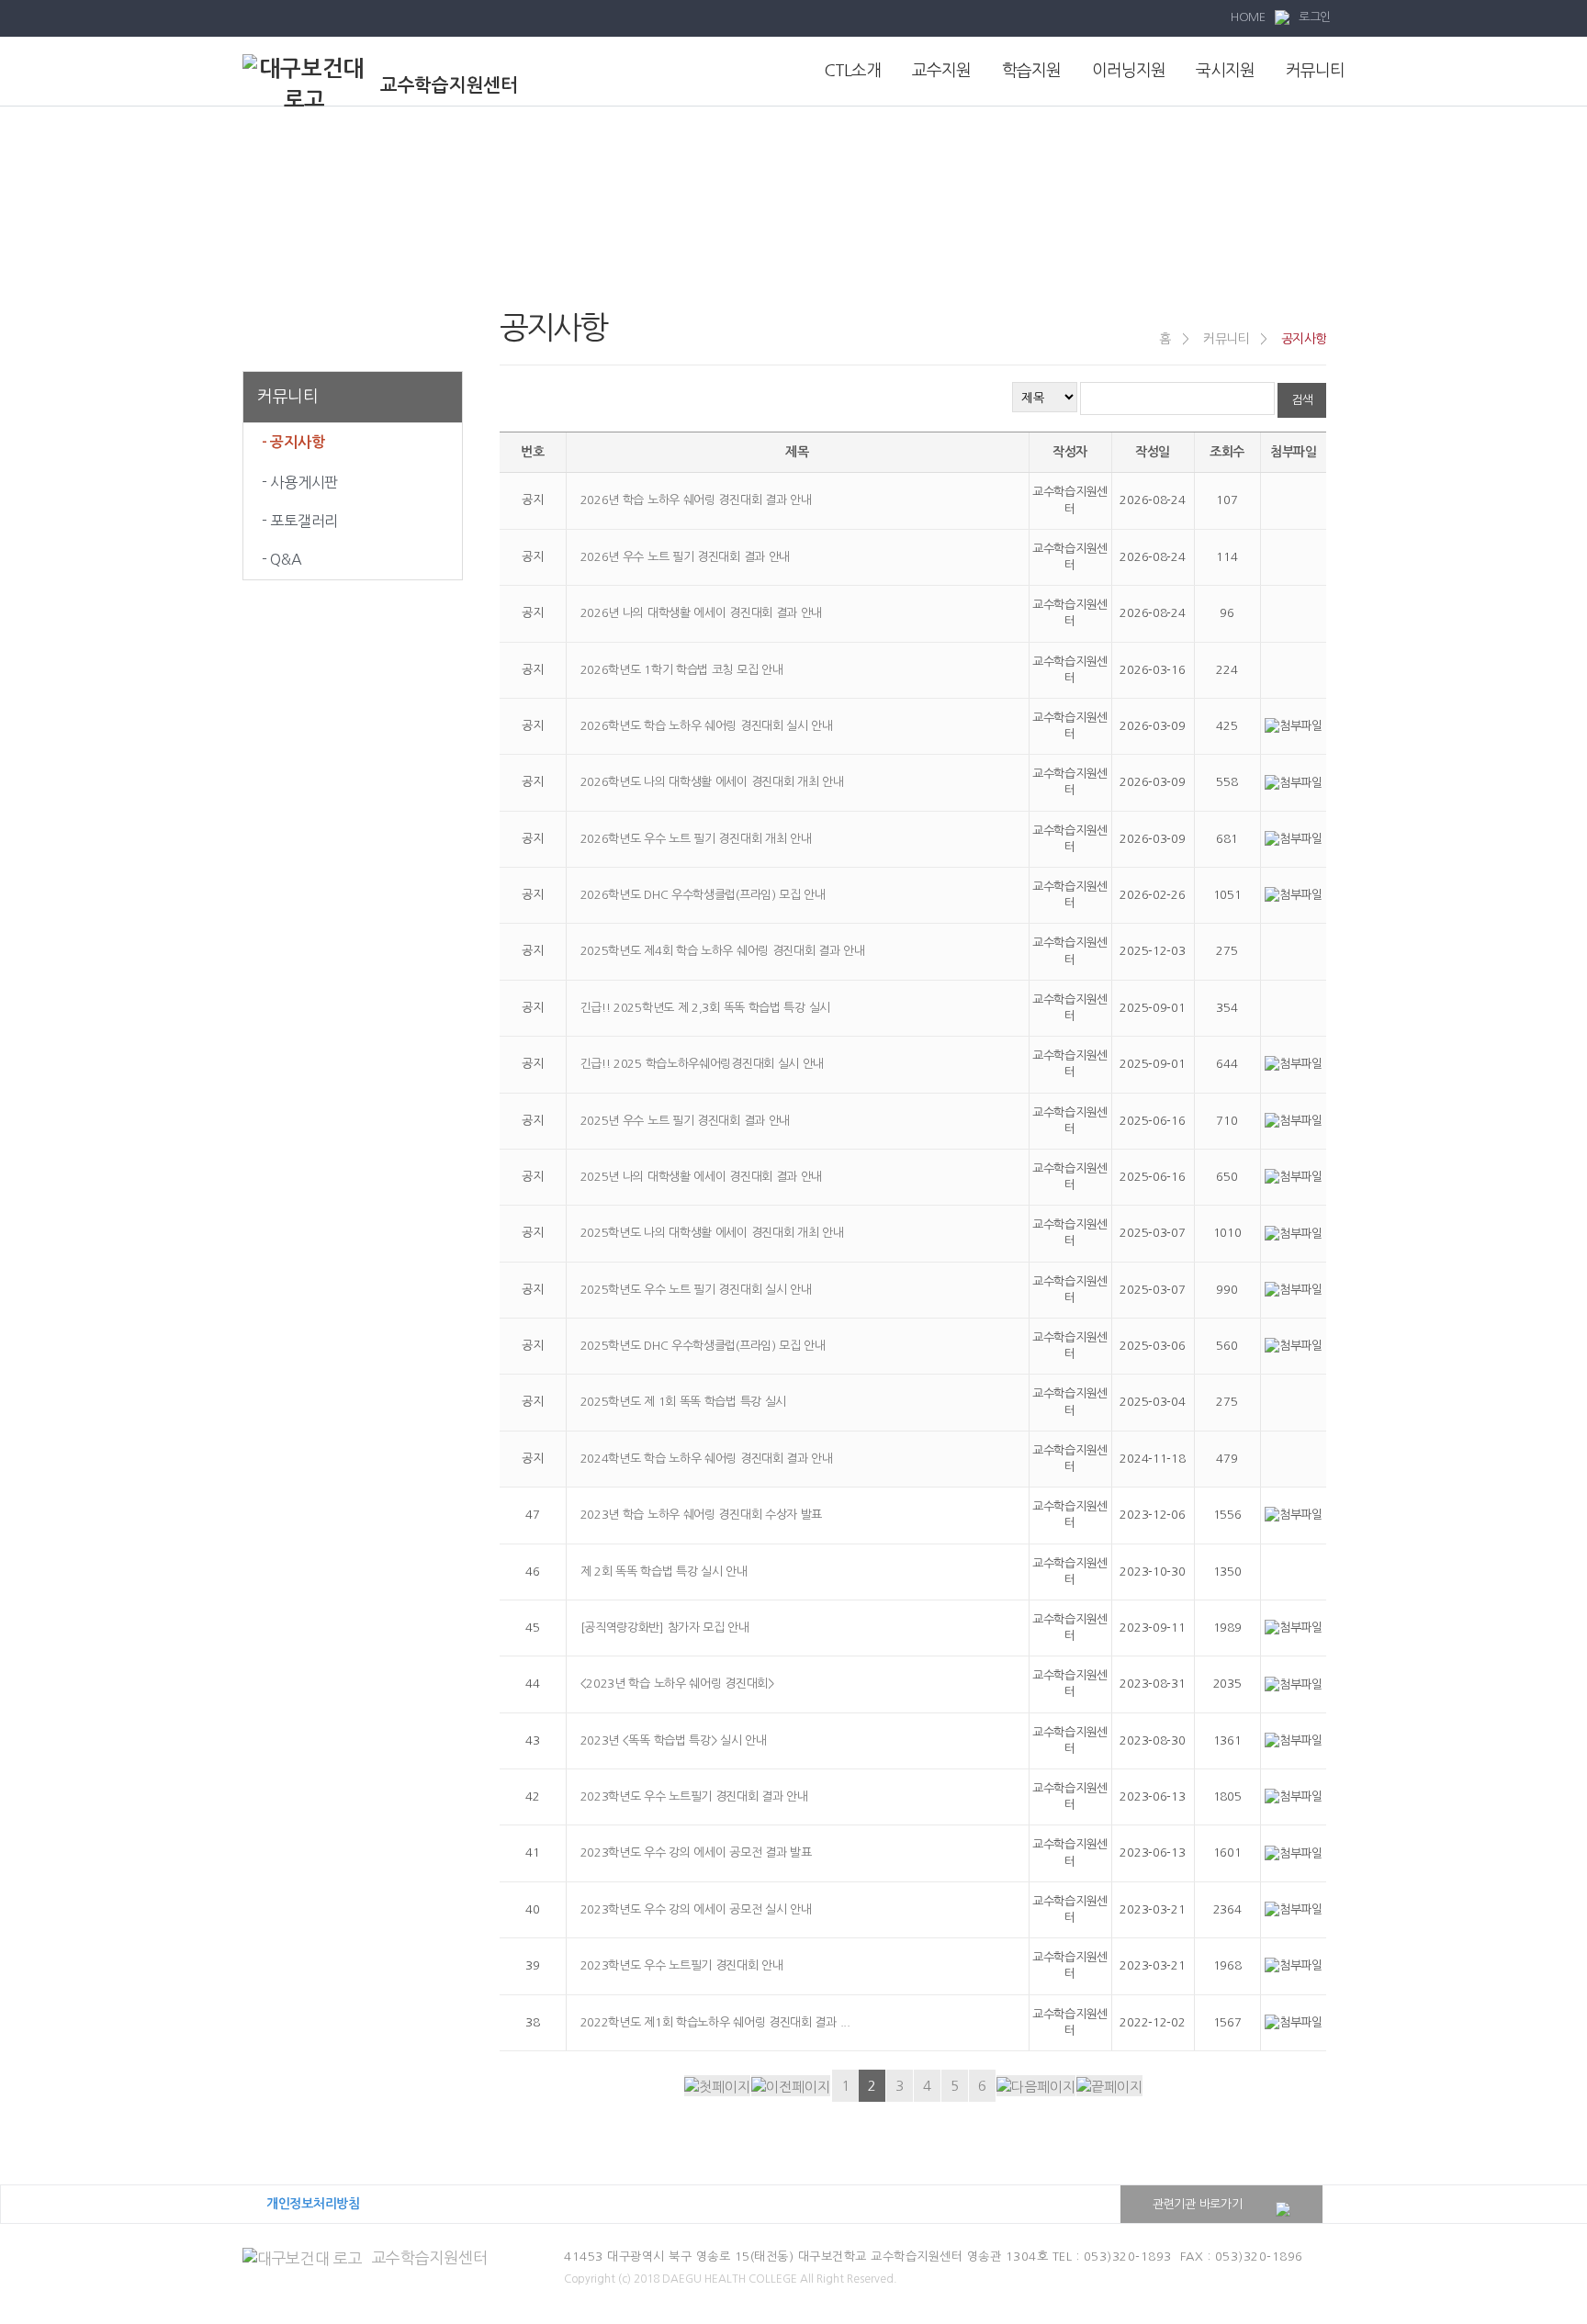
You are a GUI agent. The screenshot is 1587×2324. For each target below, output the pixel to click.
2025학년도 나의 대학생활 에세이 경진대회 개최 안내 (712, 1233)
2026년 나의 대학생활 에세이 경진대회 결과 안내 (702, 613)
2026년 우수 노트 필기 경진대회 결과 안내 (686, 557)
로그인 (1315, 17)
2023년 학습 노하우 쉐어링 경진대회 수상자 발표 (702, 1515)
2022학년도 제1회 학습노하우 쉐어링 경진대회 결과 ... (715, 2022)
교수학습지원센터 (429, 2257)
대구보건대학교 (422, 2204)
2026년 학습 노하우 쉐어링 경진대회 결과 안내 (696, 500)
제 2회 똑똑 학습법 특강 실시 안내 (664, 1572)
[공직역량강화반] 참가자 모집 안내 (665, 1628)
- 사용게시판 (300, 482)
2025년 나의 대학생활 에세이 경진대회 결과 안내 (702, 1177)
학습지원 (1031, 71)
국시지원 (1225, 71)
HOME (1248, 17)
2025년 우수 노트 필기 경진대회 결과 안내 (686, 1121)
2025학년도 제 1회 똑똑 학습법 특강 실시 (684, 1402)
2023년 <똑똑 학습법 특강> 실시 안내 (674, 1740)
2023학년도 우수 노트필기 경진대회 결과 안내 (694, 1796)
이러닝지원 (1129, 71)
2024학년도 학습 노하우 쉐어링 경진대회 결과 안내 (707, 1459)
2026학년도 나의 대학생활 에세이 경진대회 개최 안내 (712, 782)
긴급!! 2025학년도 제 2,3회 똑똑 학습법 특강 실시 (705, 1008)
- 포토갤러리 (300, 521)
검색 (1302, 400)
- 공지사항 (293, 442)
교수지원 (941, 71)
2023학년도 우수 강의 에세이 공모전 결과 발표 (696, 1852)
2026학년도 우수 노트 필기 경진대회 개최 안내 (696, 839)
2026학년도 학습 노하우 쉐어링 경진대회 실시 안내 (707, 726)
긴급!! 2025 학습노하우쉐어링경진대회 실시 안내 (703, 1064)
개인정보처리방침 (313, 2204)
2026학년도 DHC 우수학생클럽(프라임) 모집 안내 (703, 895)
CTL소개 (852, 71)
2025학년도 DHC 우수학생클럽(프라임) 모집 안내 (703, 1346)
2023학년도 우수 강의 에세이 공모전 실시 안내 (696, 1909)
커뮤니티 (1315, 71)
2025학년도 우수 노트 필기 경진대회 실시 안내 (696, 1290)
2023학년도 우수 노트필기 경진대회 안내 (682, 1965)
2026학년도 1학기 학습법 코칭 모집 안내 (682, 670)
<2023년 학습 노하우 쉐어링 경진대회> (677, 1684)
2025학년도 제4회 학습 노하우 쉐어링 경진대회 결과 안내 (723, 951)
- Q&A (282, 559)
